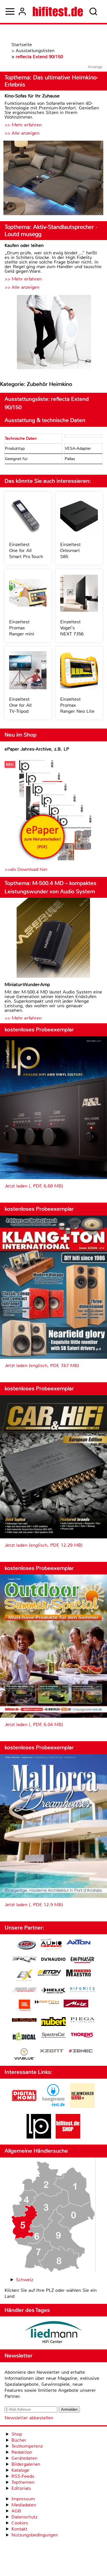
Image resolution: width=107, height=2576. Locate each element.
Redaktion (22, 2452)
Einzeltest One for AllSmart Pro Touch (26, 550)
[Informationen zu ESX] (24, 1976)
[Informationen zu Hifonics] (82, 1990)
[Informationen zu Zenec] (81, 2051)
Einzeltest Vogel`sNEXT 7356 (72, 628)
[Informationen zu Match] (47, 2003)
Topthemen (23, 2482)
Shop (17, 2434)
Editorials (21, 2488)
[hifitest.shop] (68, 2137)
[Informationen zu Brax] (24, 1960)
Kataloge (20, 2470)
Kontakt (19, 2529)
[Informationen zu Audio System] (51, 1945)
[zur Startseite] (58, 11)
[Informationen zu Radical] (24, 2038)
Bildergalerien (26, 2464)
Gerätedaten (24, 2458)
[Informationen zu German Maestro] (78, 1974)
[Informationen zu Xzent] (52, 2051)
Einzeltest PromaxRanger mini (22, 628)
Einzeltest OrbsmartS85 (70, 550)
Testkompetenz (27, 2446)
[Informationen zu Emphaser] (82, 1961)
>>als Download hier (26, 869)
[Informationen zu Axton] (78, 1943)
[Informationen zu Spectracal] (53, 2036)
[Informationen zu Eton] (49, 1974)
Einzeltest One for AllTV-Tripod (20, 705)
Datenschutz (24, 2517)
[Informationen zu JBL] (24, 2006)
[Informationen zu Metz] (76, 2004)
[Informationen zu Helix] (53, 1991)
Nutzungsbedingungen (35, 2535)
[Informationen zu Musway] (24, 2020)
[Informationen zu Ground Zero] (24, 1990)
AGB (16, 2511)
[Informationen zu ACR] (26, 1945)
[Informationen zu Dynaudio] (53, 1959)
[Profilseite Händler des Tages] (53, 2333)
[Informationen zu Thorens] (82, 2036)
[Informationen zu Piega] (82, 2021)
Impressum (23, 2499)
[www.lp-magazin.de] (39, 2137)
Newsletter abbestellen (29, 2418)
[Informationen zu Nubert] (53, 2022)
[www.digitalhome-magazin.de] (24, 2106)
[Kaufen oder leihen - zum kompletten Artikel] (53, 333)
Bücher (19, 2440)
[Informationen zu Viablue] (24, 2055)
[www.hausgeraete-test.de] (53, 2106)
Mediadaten (24, 2505)
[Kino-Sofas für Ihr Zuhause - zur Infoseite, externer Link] (53, 179)
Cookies (20, 2523)
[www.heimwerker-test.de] (82, 2106)
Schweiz (25, 2280)
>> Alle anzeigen (22, 133)
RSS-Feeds (23, 2476)
